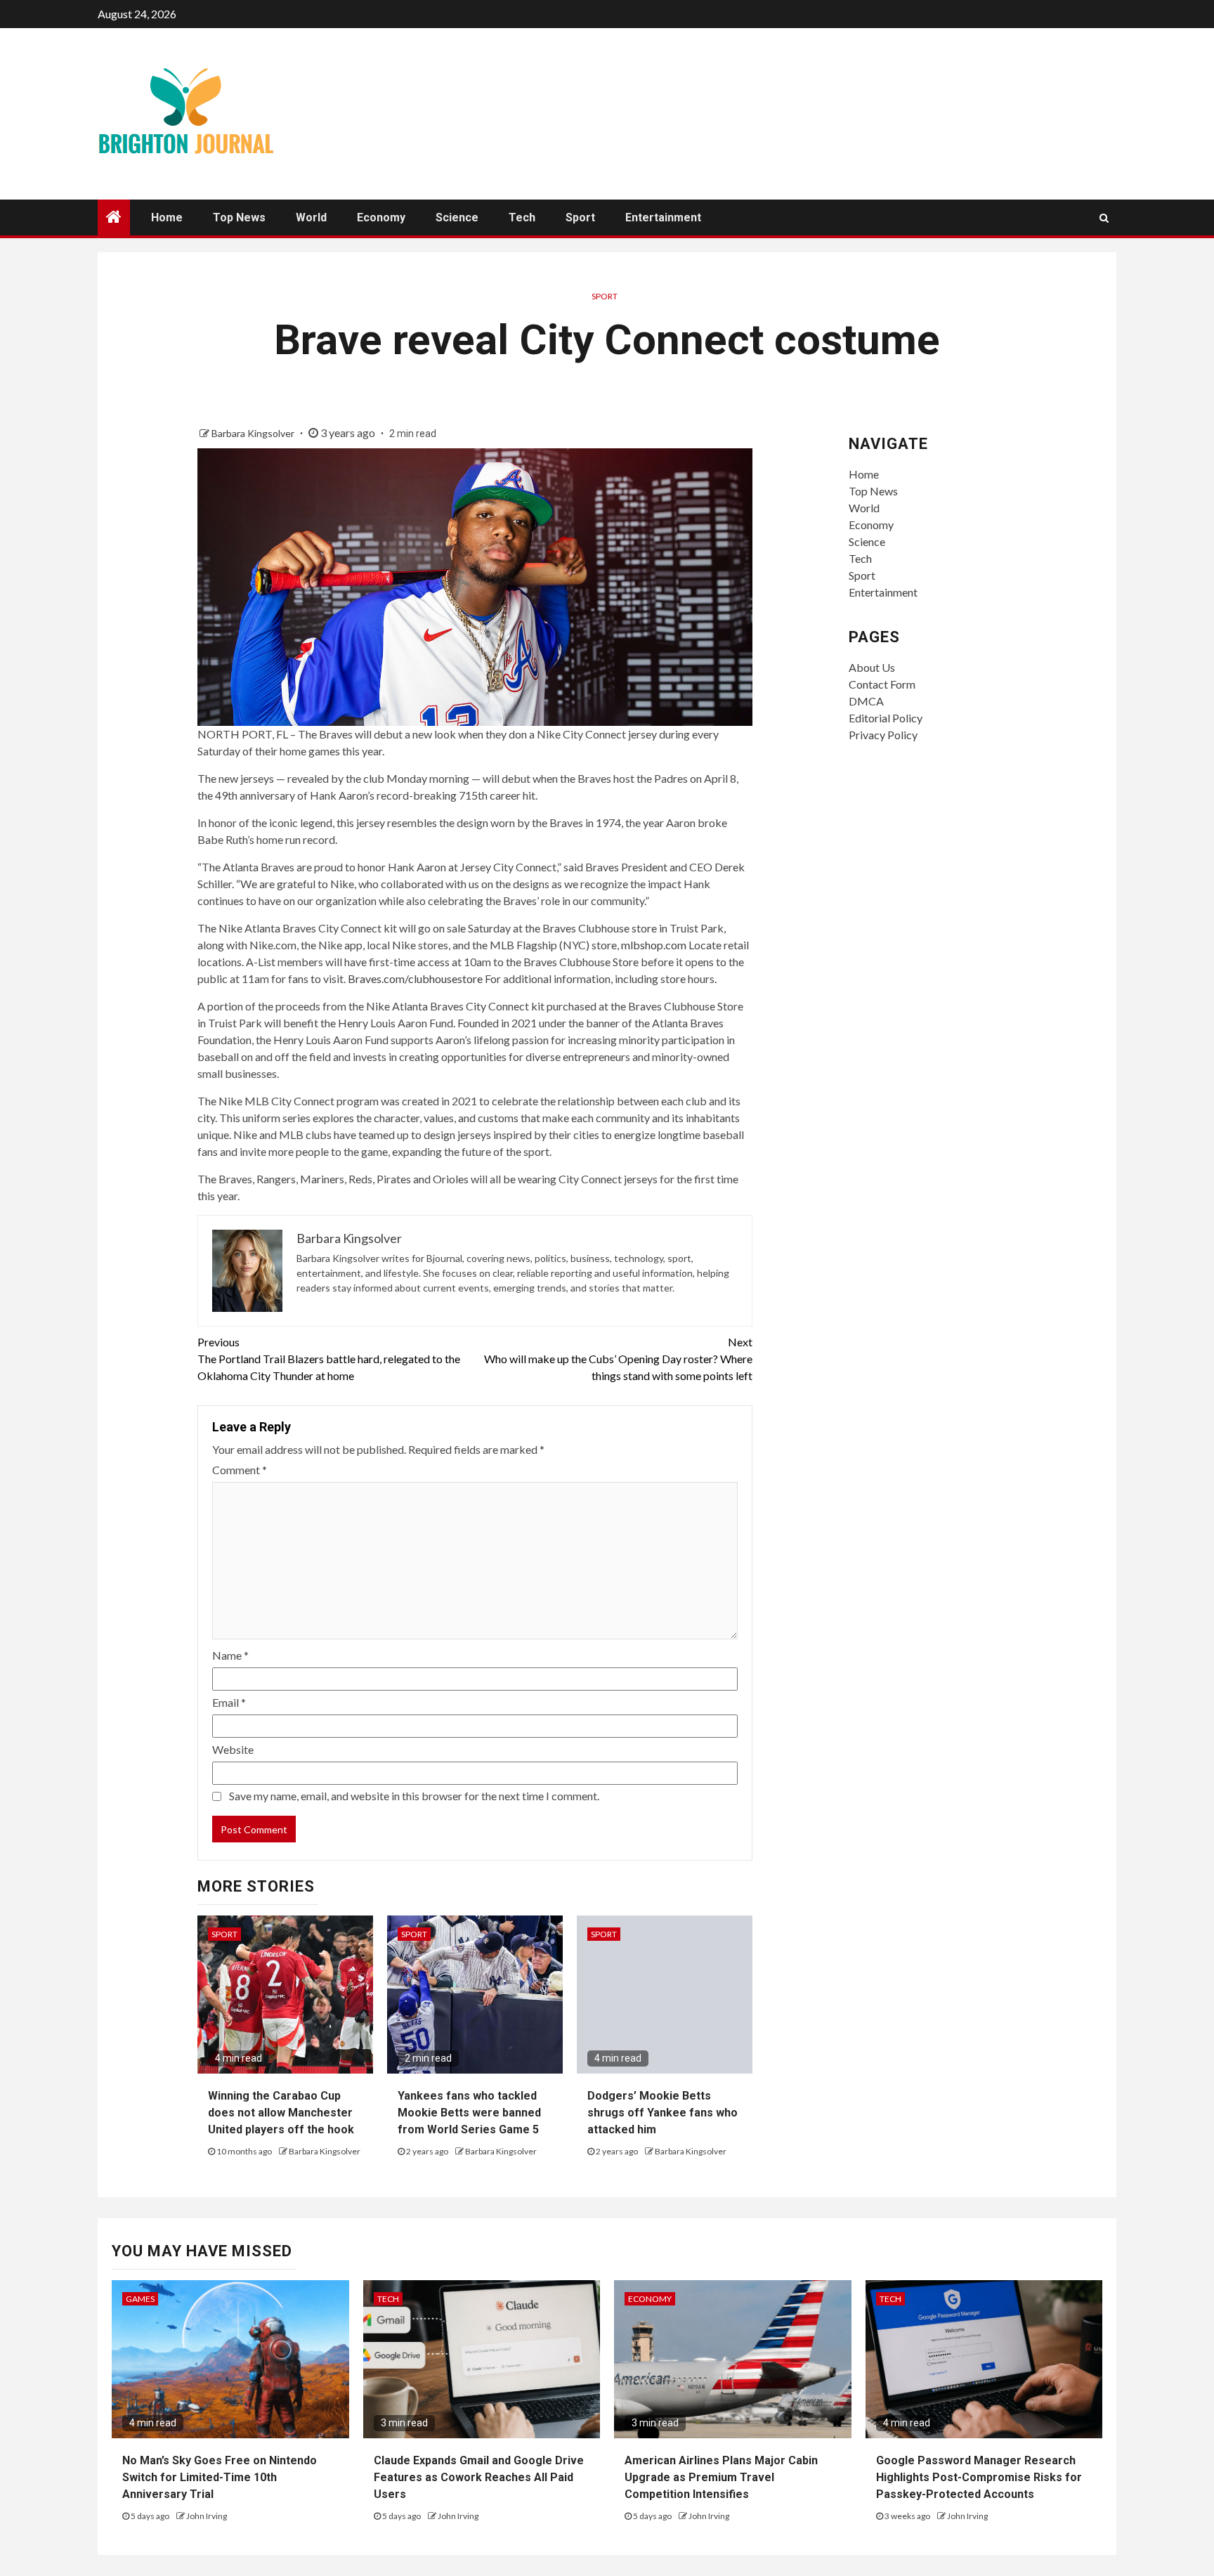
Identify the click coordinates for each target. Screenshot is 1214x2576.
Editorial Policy (886, 718)
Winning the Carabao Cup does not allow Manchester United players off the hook (281, 2113)
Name (230, 1655)
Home (167, 217)
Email (229, 1702)
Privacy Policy (883, 735)
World (311, 217)
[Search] (1104, 218)
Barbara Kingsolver (254, 433)
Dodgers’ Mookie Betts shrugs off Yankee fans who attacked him (663, 2113)
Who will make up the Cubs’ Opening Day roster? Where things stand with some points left (618, 1359)
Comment (240, 1470)
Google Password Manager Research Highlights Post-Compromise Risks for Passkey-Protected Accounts (979, 2477)
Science (457, 217)
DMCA (866, 701)
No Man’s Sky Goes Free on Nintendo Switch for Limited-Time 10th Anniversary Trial (220, 2477)
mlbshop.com (654, 945)
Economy (381, 217)
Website (233, 1749)
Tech (522, 217)
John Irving (207, 2516)
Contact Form (882, 684)
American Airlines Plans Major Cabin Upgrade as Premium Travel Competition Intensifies (721, 2477)
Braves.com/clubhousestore (415, 978)
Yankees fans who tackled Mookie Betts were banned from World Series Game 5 (469, 2113)
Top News (239, 217)
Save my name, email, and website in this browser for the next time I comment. (414, 1796)
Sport (580, 217)
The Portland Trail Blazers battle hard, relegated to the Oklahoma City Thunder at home (329, 1359)
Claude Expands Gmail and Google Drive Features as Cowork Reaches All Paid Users (479, 2477)
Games (140, 2299)
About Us (872, 667)
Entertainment (663, 217)
